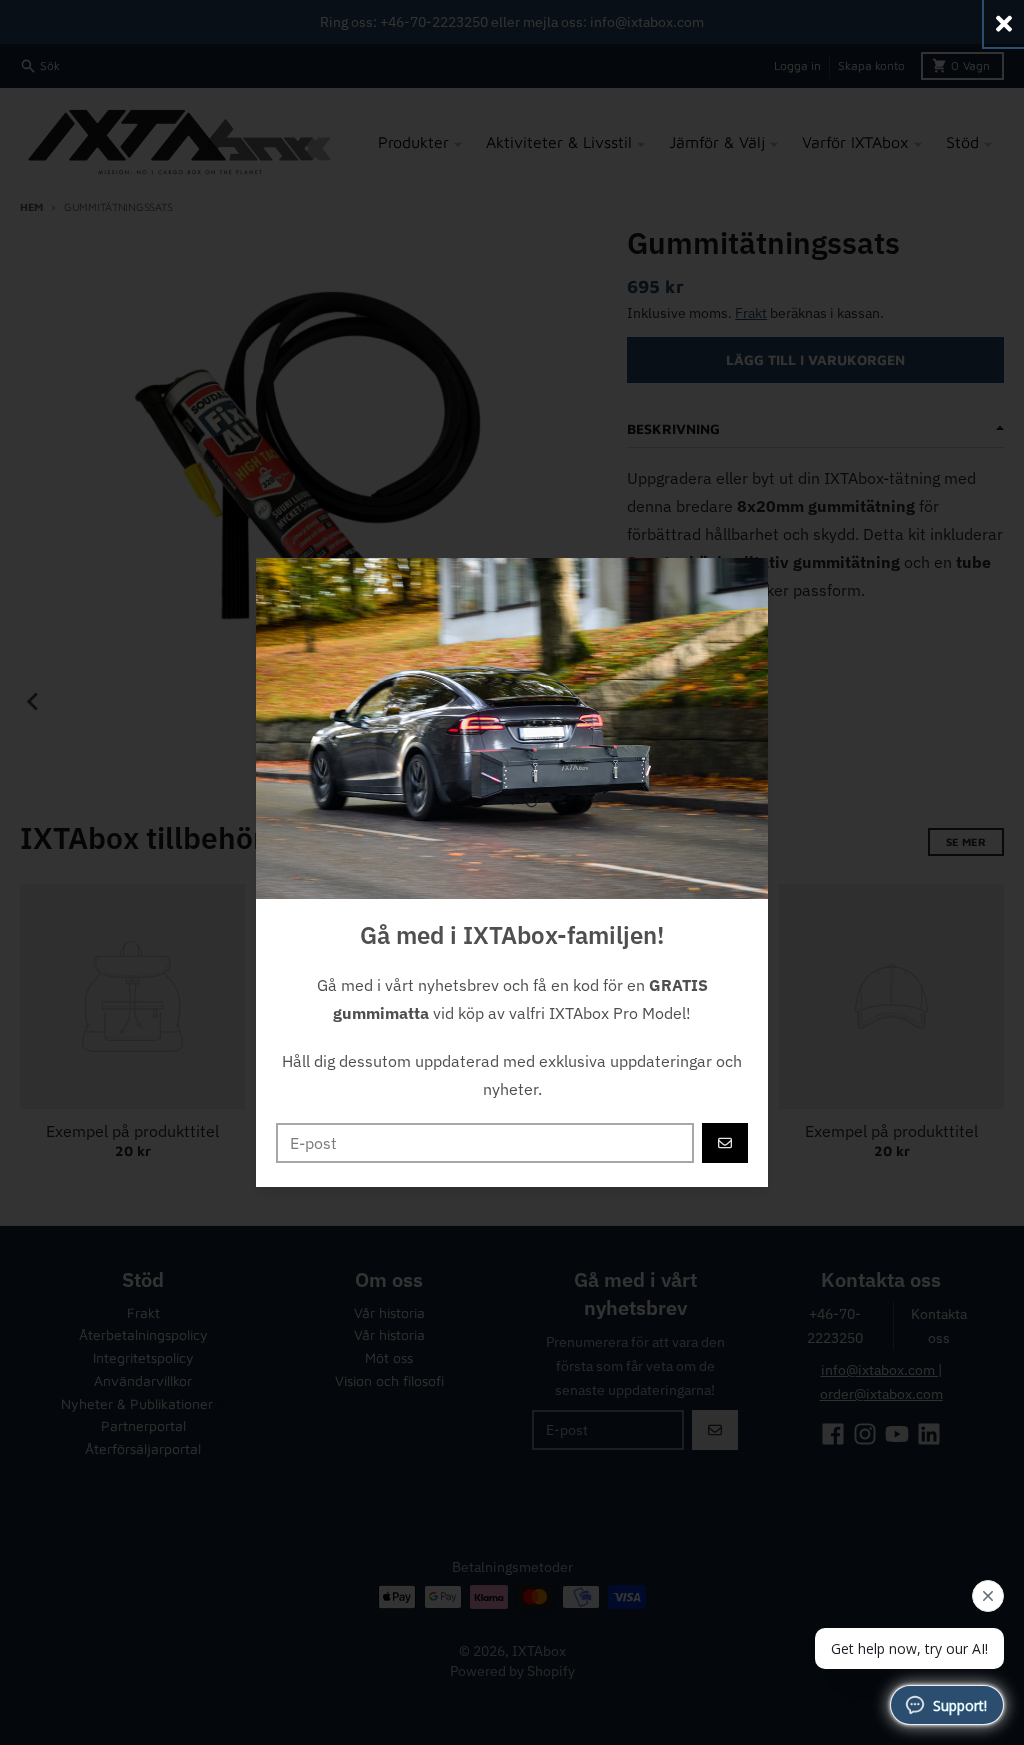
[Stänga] (1004, 23)
